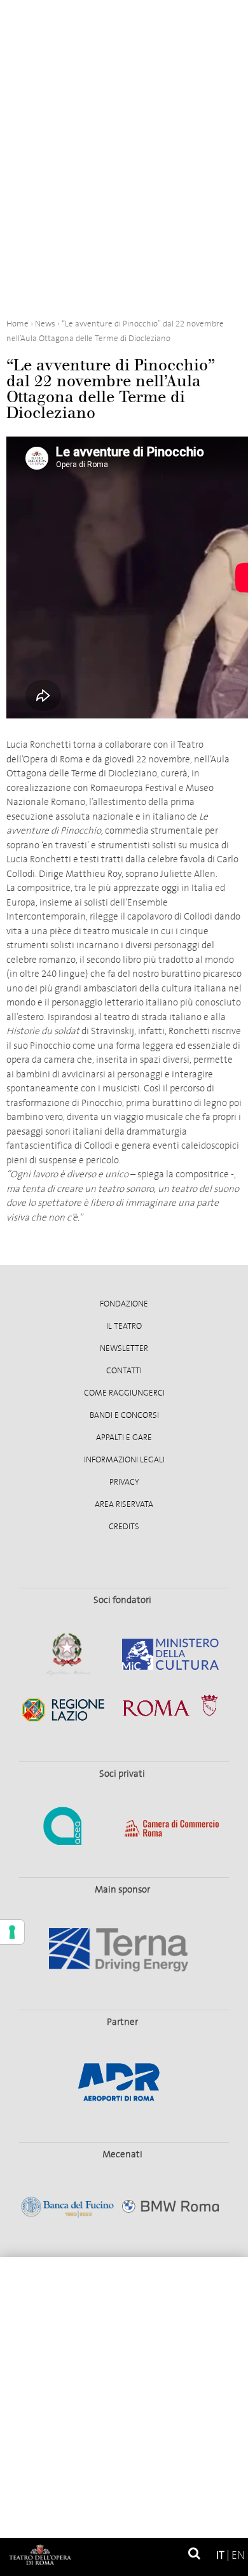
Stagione (124, 2317)
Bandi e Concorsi (124, 1415)
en (238, 2555)
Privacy (124, 1482)
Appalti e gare (124, 1438)
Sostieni (124, 2437)
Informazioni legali (124, 1460)
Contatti (124, 1371)
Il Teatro (124, 1326)
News (124, 2477)
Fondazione (124, 1304)
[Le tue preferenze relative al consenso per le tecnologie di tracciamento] (12, 1932)
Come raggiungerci (124, 1393)
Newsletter (124, 1348)
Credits (124, 1527)
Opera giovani (124, 2397)
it (220, 2555)
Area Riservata (124, 1504)
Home (124, 2277)
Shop (124, 2517)
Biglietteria (124, 2357)
